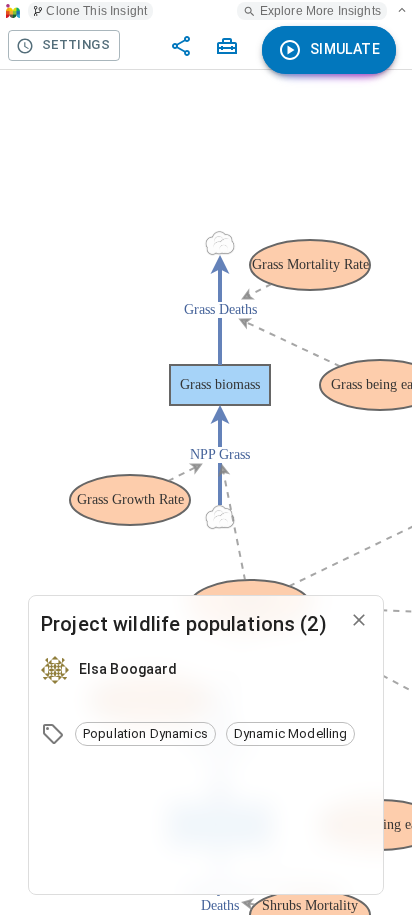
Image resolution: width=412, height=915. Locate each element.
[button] (145, 734)
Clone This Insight (96, 11)
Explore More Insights (320, 11)
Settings (76, 44)
